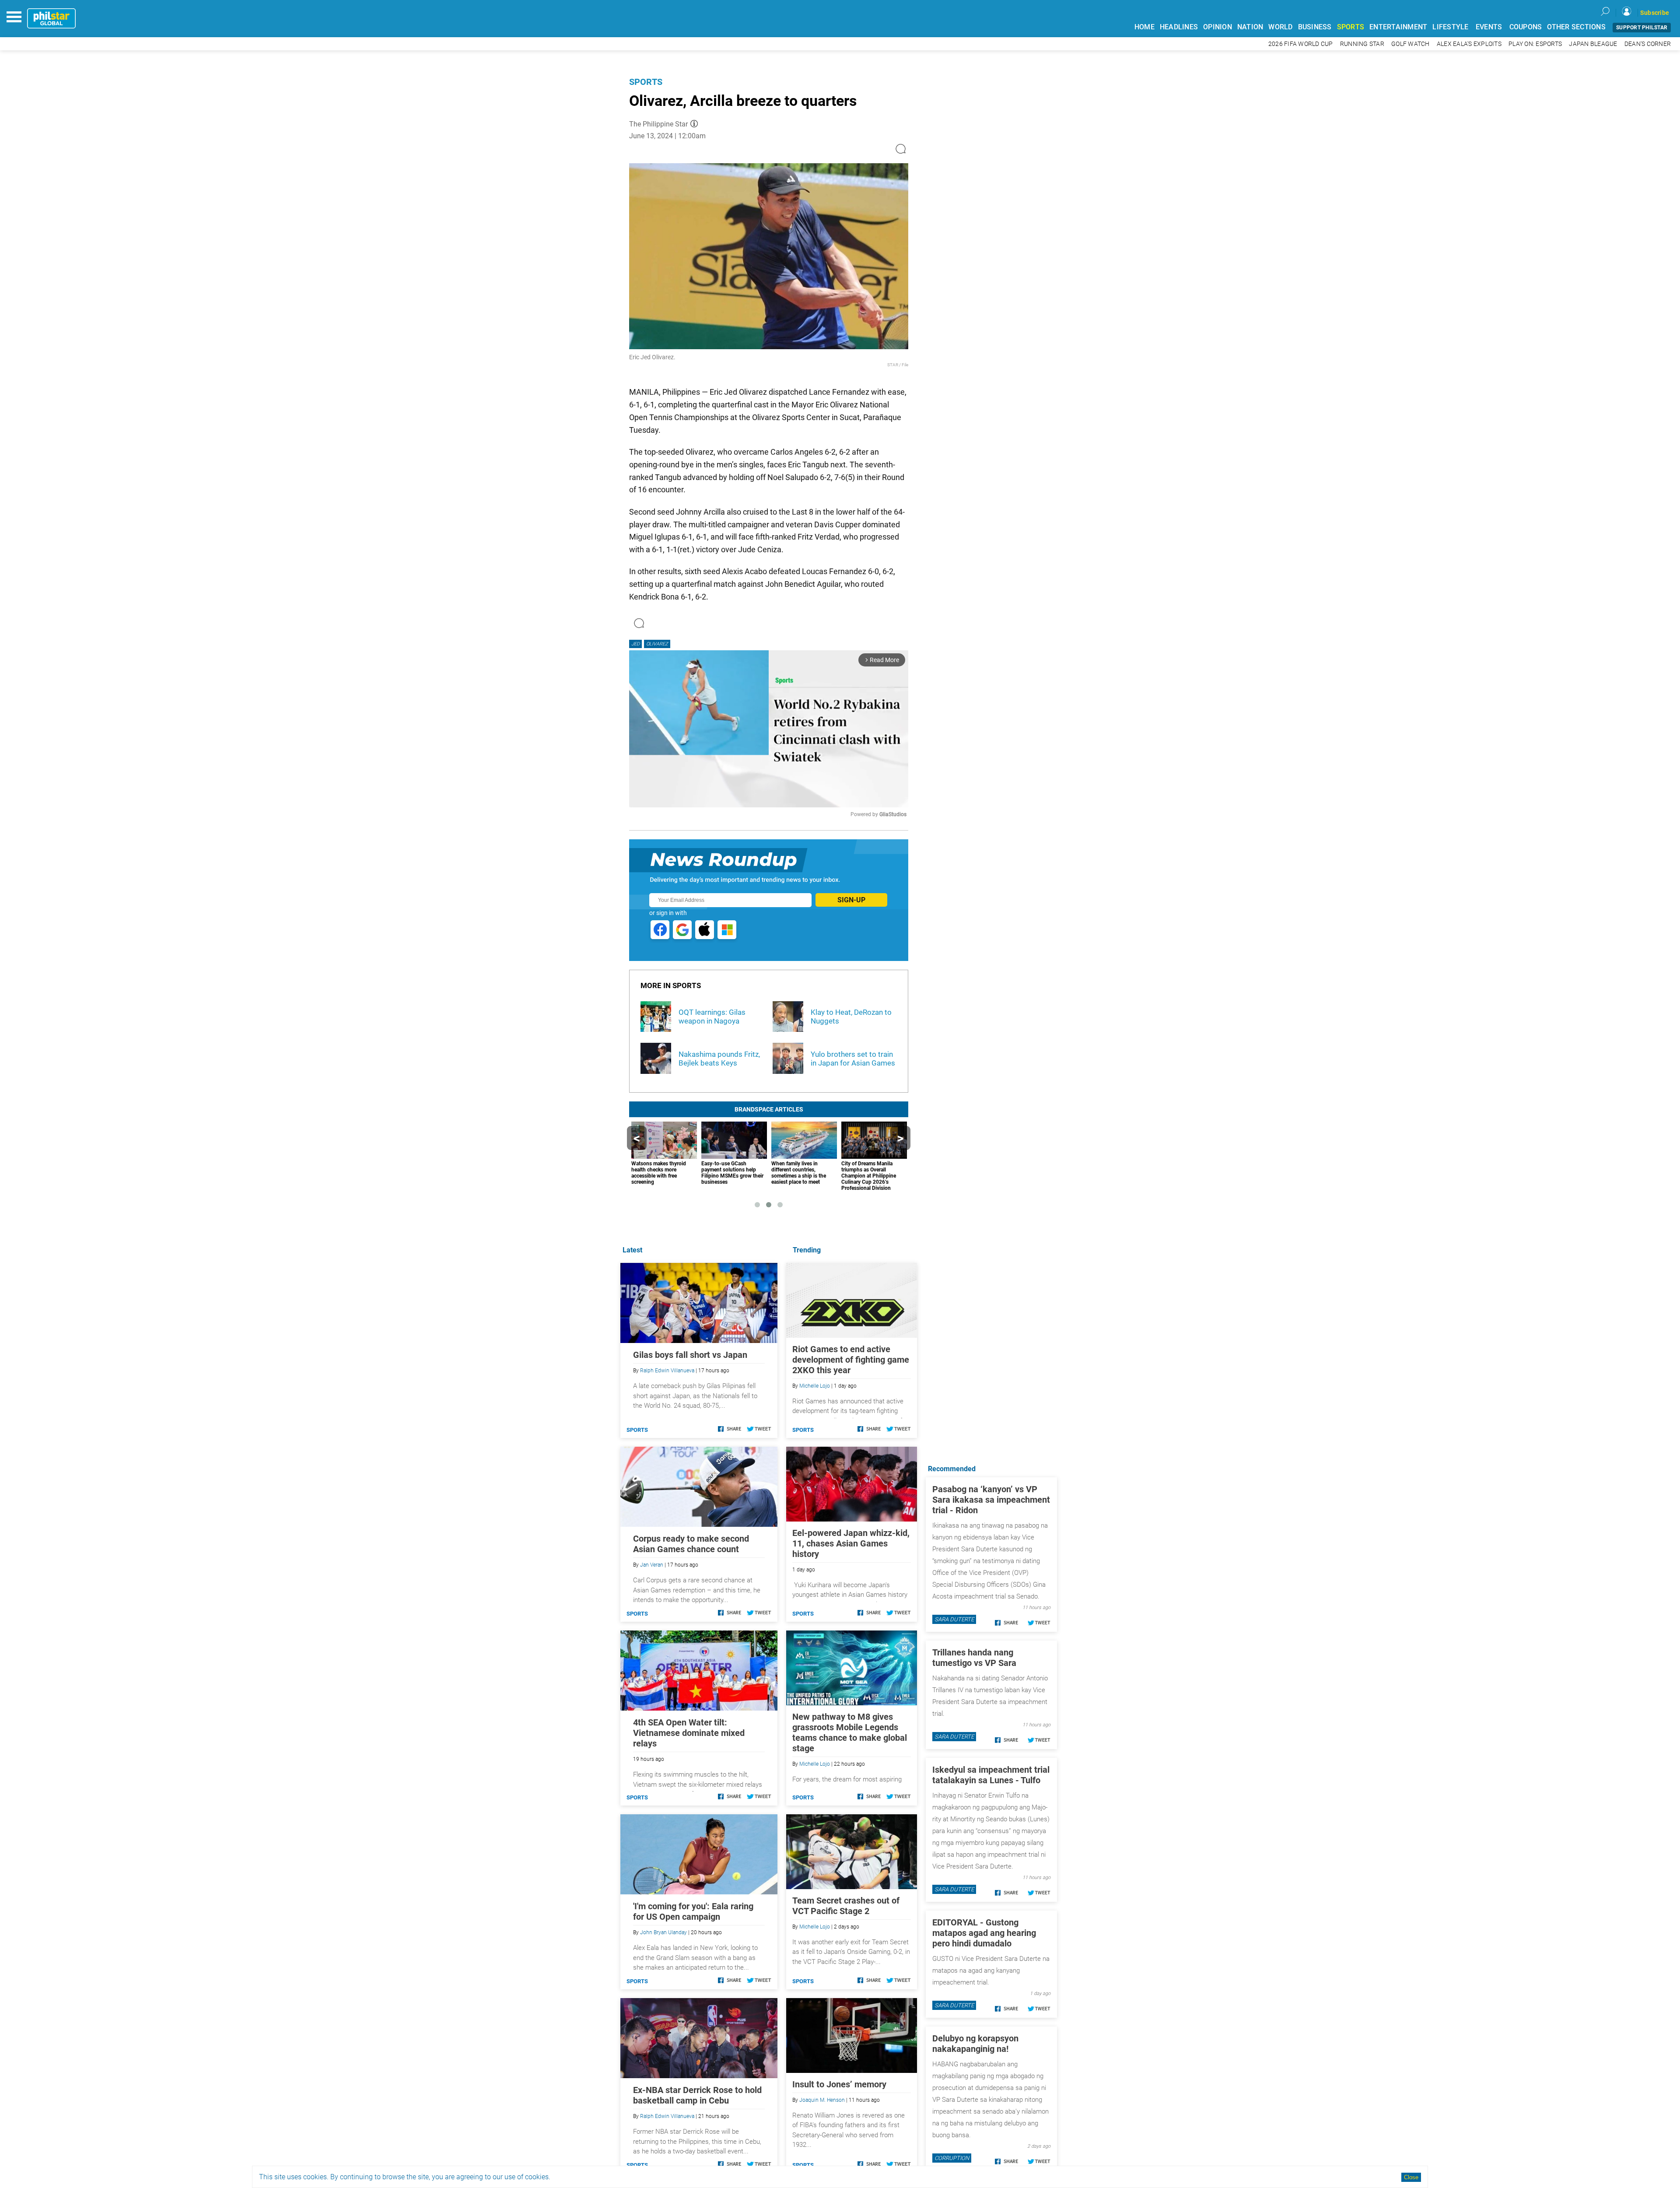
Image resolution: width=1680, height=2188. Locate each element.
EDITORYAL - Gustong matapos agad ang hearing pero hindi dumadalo (984, 1933)
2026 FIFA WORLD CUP (1301, 44)
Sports (646, 82)
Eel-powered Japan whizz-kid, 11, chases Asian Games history (851, 1543)
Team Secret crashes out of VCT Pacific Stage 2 (846, 1906)
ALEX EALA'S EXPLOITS (1469, 44)
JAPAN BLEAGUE (1593, 44)
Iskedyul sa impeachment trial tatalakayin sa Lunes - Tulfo (991, 1775)
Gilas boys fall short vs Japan (690, 1355)
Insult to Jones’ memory (839, 2084)
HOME (1144, 27)
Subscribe (1655, 13)
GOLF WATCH (1410, 44)
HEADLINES (1179, 27)
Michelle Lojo (815, 1386)
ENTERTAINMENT (1398, 27)
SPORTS (1351, 27)
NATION (1250, 27)
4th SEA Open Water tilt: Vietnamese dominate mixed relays (689, 1733)
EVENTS (1489, 27)
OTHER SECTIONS (1576, 27)
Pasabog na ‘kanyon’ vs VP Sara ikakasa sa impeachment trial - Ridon (991, 1500)
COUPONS (1526, 27)
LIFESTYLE (1450, 27)
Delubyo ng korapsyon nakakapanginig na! (975, 2044)
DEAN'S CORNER (1648, 44)
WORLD (1280, 27)
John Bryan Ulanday (663, 1932)
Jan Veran (652, 1565)
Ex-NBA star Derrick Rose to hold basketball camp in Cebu (697, 2095)
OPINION (1218, 27)
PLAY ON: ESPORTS (1535, 44)
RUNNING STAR (1362, 44)
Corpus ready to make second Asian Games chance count (691, 1544)
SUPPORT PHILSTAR (1642, 28)
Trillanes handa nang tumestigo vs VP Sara (974, 1658)
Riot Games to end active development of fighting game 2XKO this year (851, 1360)
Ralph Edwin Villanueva (667, 1371)
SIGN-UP (851, 900)
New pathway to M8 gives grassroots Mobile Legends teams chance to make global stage (850, 1732)
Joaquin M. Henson (822, 2100)
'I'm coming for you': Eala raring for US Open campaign (693, 1911)
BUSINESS (1315, 27)
